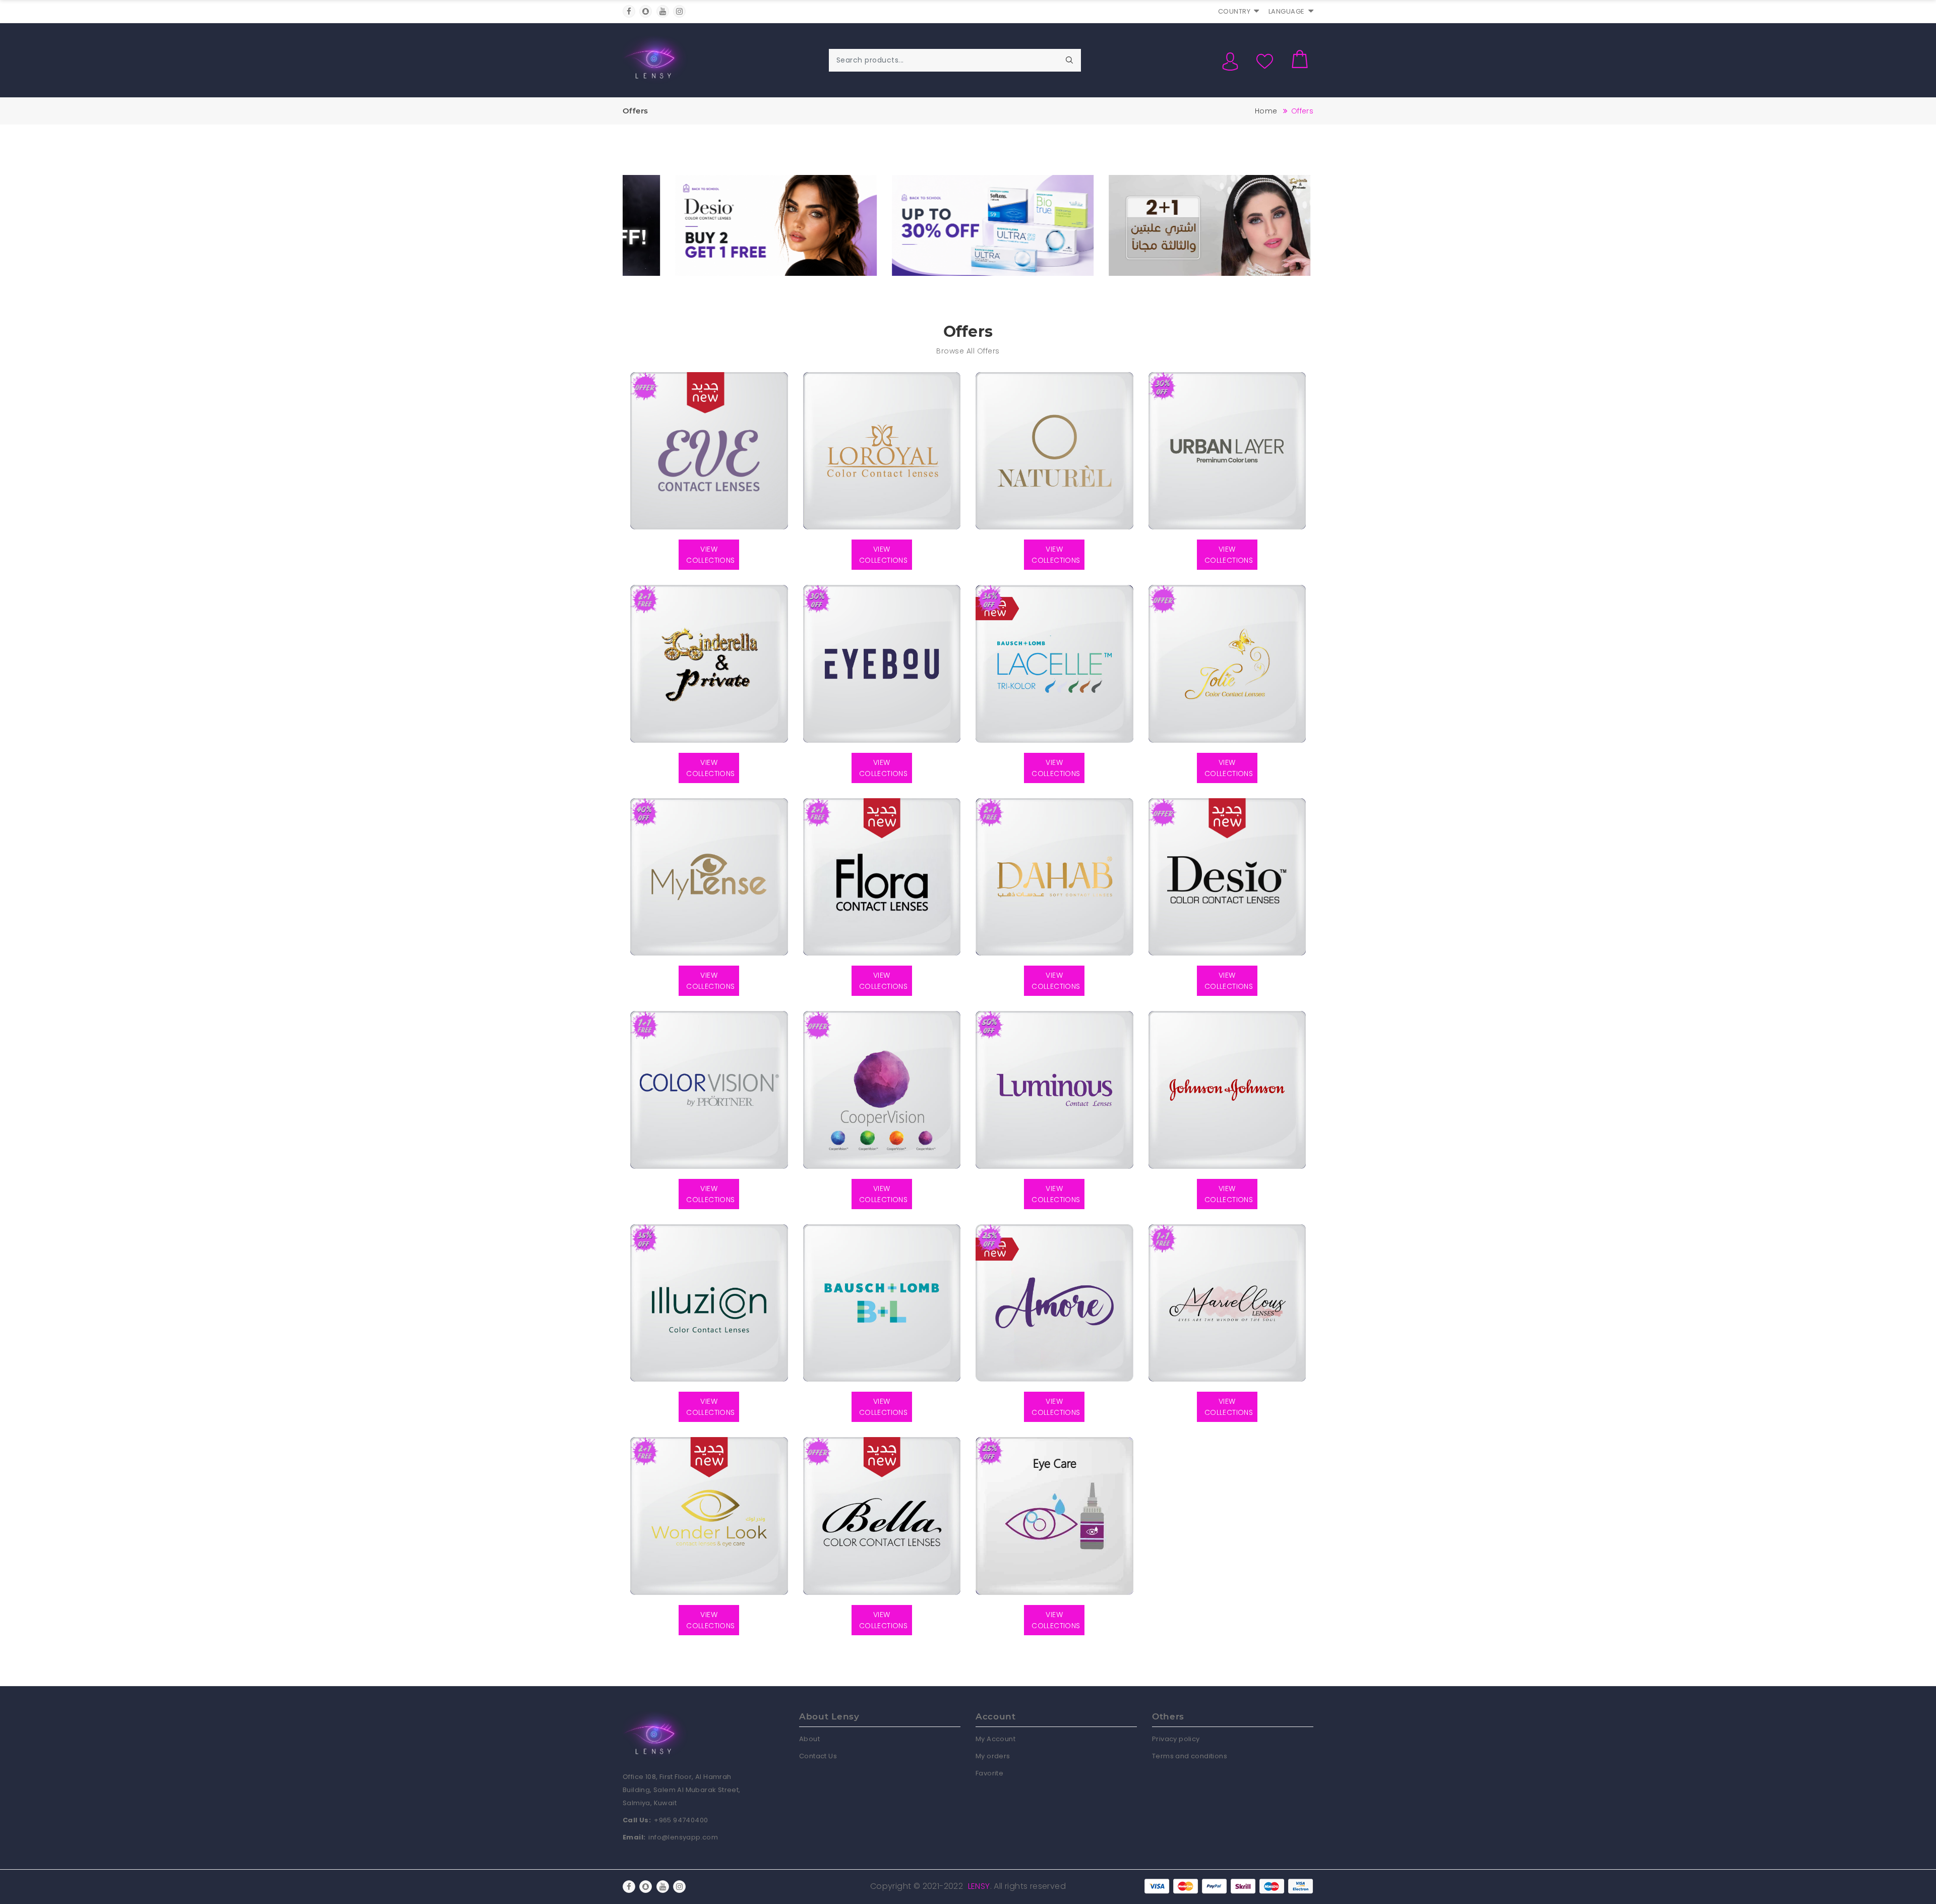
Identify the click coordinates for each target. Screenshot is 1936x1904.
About (809, 1739)
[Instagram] (679, 11)
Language (1287, 11)
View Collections (710, 555)
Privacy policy (1176, 1739)
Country (1234, 11)
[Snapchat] (646, 11)
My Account (995, 1739)
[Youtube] (663, 11)
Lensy (979, 1886)
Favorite (989, 1773)
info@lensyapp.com (683, 1837)
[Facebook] (629, 11)
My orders (993, 1756)
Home (1266, 111)
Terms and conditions (1190, 1756)
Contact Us (818, 1756)
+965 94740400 (681, 1820)
